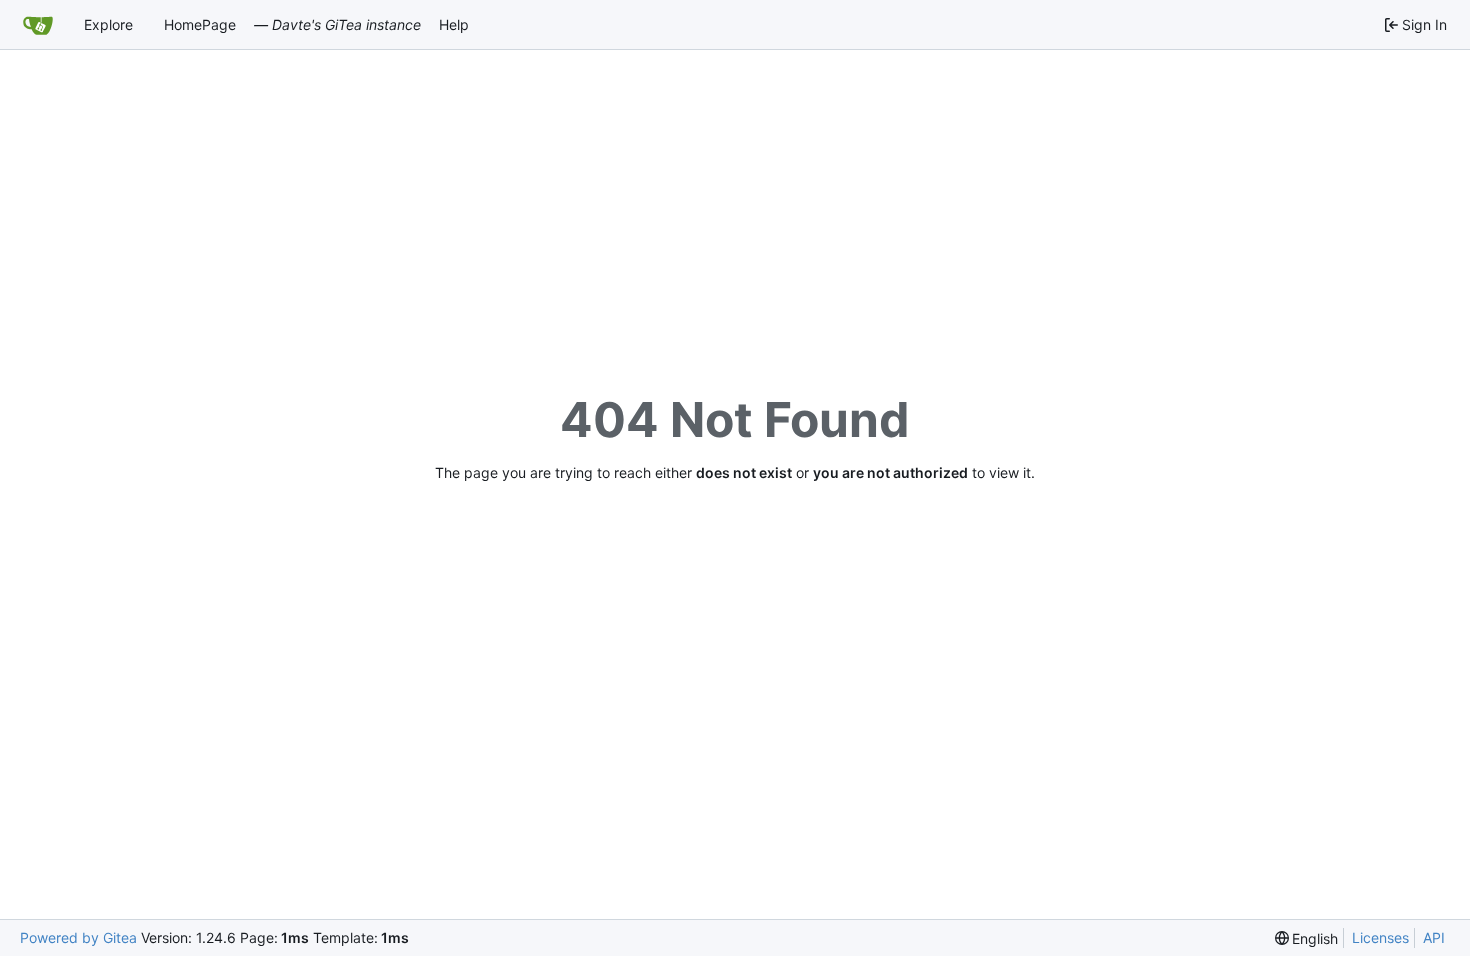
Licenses (1380, 937)
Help (454, 24)
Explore (108, 24)
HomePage (200, 24)
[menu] (1307, 938)
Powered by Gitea (78, 937)
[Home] (38, 25)
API (1434, 937)
